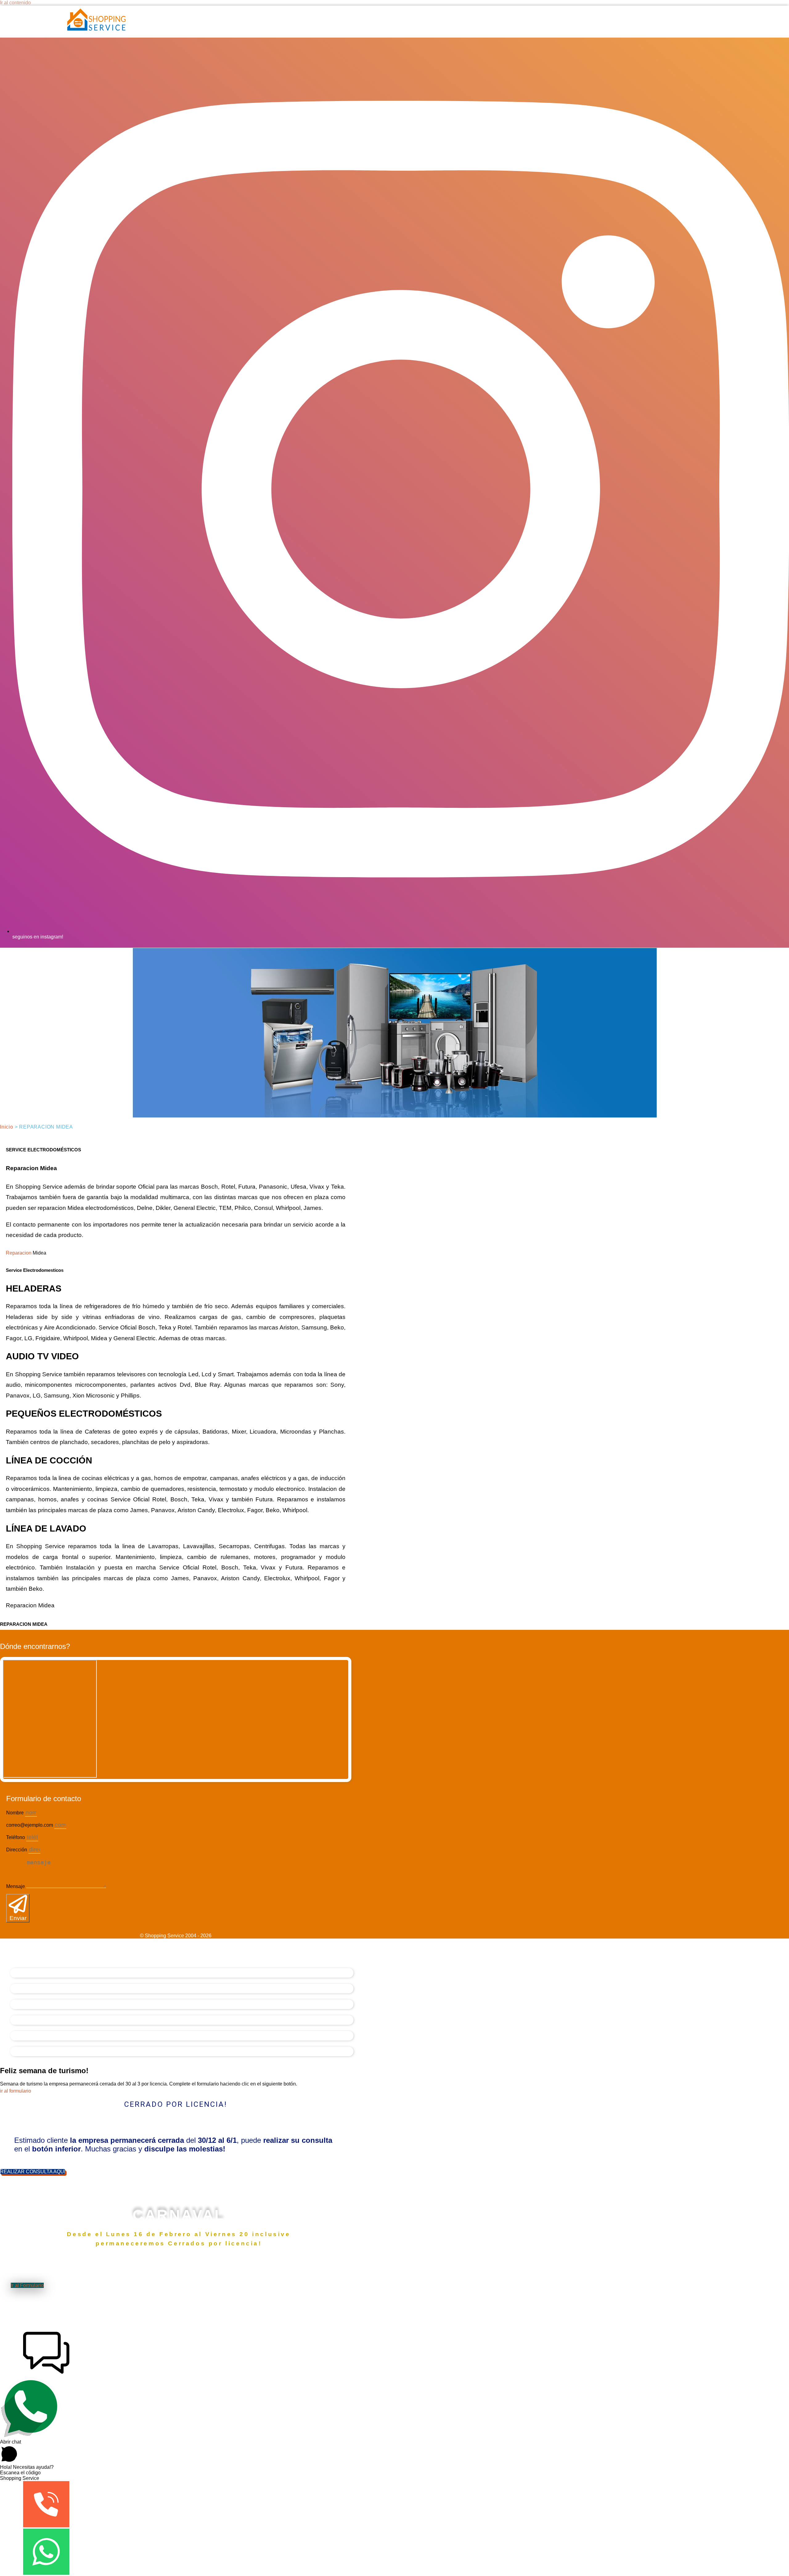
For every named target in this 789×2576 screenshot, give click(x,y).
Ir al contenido (15, 3)
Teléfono (16, 1837)
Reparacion (19, 1253)
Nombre (16, 1813)
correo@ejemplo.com (30, 1825)
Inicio (7, 1127)
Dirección (17, 1850)
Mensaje (16, 1886)
